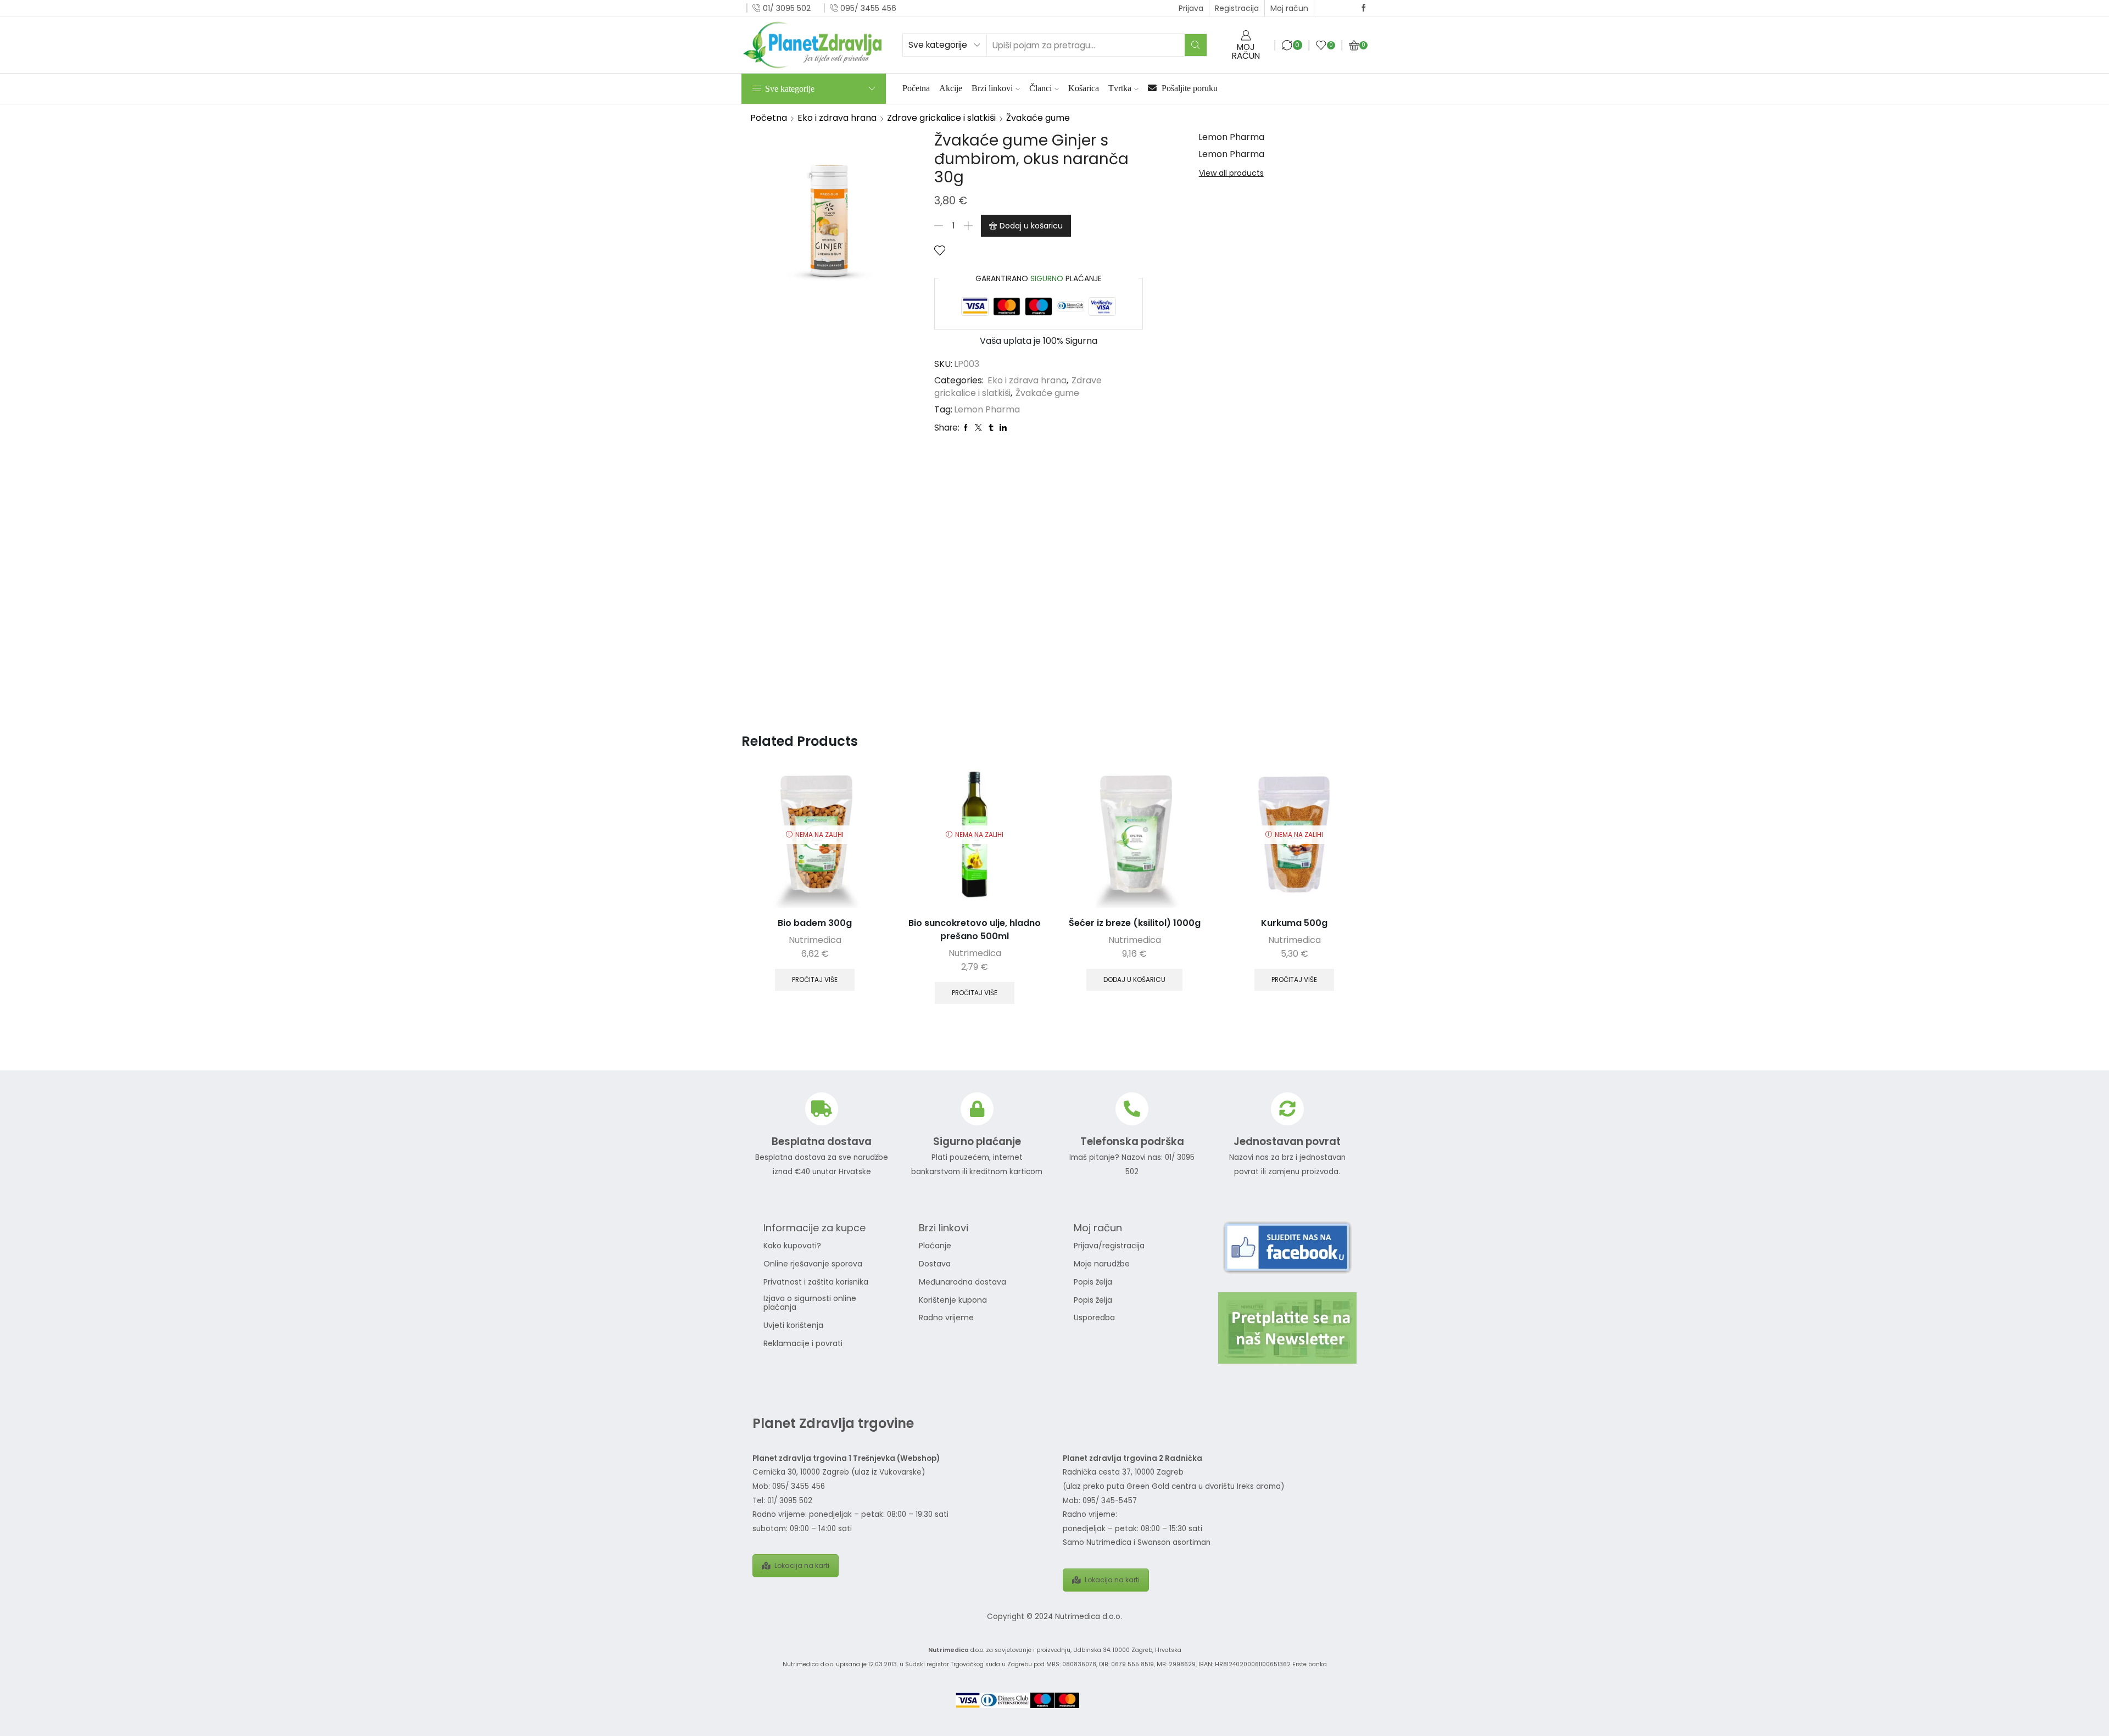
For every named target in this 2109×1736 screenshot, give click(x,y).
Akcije (951, 88)
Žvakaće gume (1038, 118)
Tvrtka (1120, 88)
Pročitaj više (815, 980)
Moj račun (1289, 8)
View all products (1231, 173)
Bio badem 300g (815, 923)
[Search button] (1196, 45)
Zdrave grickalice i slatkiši (941, 118)
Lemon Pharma (987, 410)
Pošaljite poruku (1189, 88)
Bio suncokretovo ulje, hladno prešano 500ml (975, 930)
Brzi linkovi (992, 88)
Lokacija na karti (802, 1565)
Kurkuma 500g (1294, 923)
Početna (916, 88)
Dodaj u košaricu (1031, 226)
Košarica (1084, 88)
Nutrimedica (815, 940)
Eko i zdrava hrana (837, 118)
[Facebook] (1364, 8)
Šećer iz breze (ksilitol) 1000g (1135, 923)
